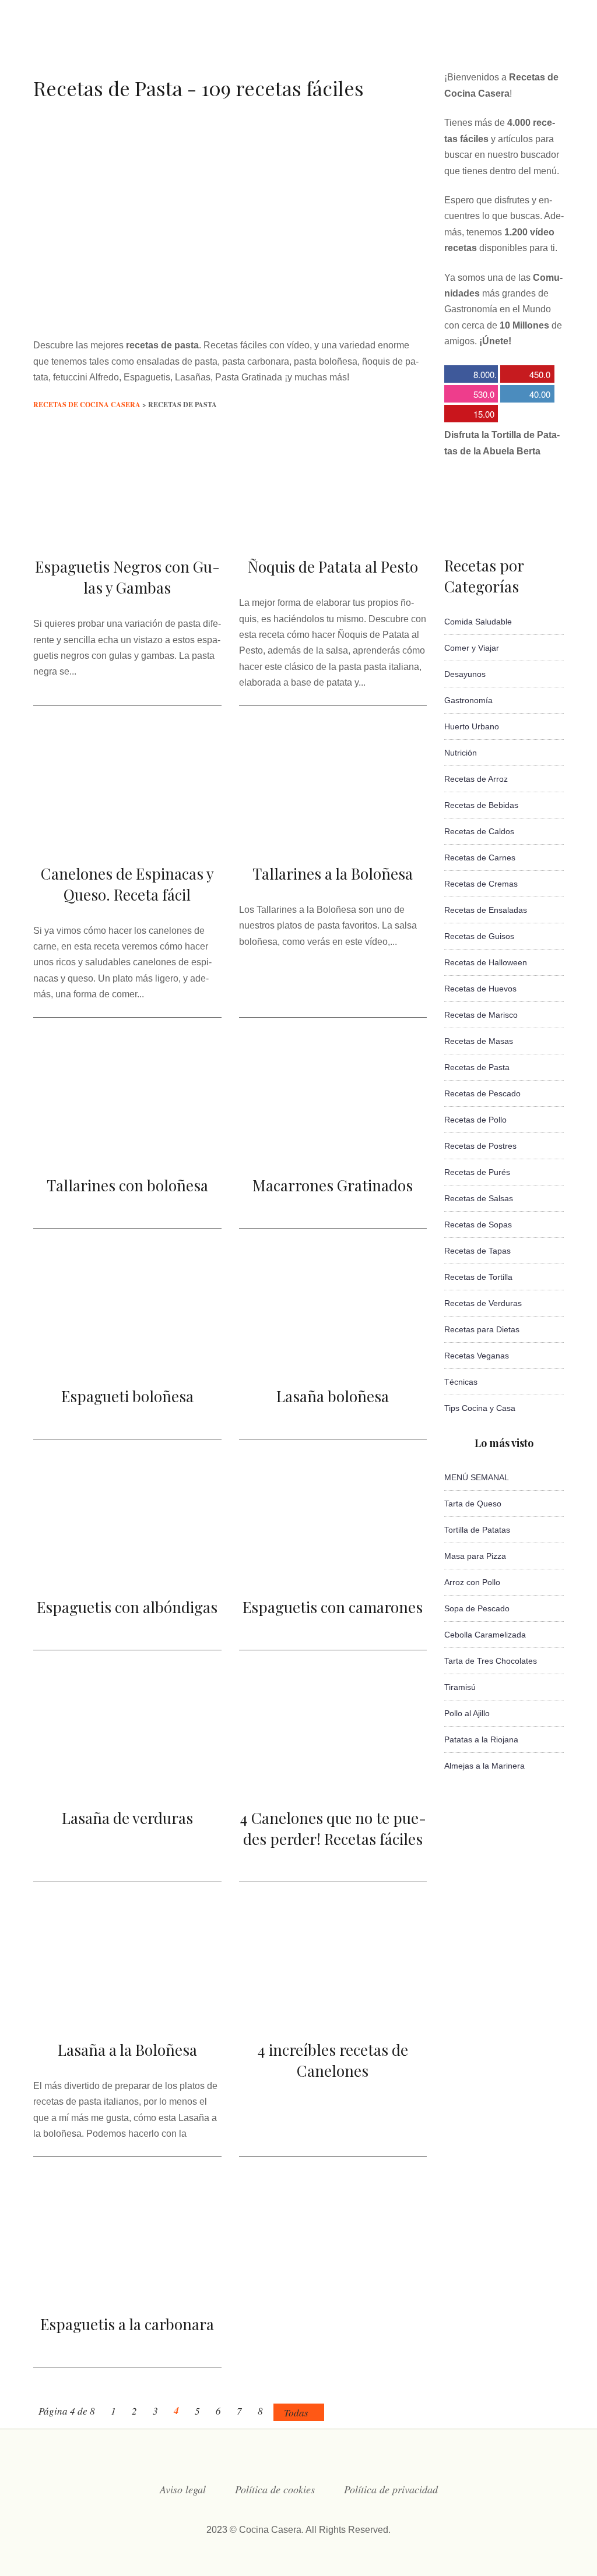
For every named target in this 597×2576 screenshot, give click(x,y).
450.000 (525, 375)
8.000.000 (470, 375)
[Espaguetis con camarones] (333, 1557)
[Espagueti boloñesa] (127, 1356)
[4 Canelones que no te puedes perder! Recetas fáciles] (333, 1778)
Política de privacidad (391, 2489)
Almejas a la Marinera (484, 1766)
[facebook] (442, 43)
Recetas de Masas (479, 1041)
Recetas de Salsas (479, 1198)
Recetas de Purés (477, 1172)
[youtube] (512, 43)
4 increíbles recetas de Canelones (333, 2060)
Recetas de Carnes (480, 858)
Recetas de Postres (480, 1146)
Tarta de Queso (473, 1504)
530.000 (469, 395)
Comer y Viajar (472, 648)
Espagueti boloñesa (127, 1396)
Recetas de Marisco (481, 1015)
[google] (535, 43)
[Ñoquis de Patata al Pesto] (333, 525)
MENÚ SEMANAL (477, 1477)
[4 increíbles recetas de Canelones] (333, 2009)
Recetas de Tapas (477, 1251)
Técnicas (461, 1382)
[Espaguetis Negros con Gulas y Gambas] (127, 525)
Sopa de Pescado (477, 1608)
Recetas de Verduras (483, 1303)
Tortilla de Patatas (477, 1530)
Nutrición (461, 753)
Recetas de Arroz (476, 779)
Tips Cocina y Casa (480, 1408)
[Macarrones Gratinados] (333, 1143)
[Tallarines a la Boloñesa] (333, 832)
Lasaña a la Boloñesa (127, 2050)
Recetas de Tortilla (478, 1277)
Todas (296, 2413)
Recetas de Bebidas (481, 805)
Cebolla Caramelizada (485, 1635)
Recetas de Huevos (480, 989)
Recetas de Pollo (475, 1120)
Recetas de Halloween (486, 962)
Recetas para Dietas (482, 1329)
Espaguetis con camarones (333, 1607)
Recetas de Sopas (478, 1225)
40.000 (525, 395)
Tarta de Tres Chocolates (491, 1661)
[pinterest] (559, 43)
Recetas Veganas (477, 1356)
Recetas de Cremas (481, 884)
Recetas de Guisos (479, 936)
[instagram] (489, 43)
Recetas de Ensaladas (486, 910)
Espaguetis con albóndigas (127, 1607)
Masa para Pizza (475, 1556)
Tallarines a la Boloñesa (333, 874)
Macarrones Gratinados (333, 1185)
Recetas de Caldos (479, 831)
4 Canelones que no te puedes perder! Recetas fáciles (333, 1828)
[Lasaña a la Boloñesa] (127, 2009)
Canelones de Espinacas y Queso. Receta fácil (127, 884)
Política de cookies (275, 2489)
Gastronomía (468, 700)
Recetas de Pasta (477, 1067)
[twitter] (465, 43)
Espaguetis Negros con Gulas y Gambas (127, 577)
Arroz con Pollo (472, 1582)
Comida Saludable (478, 622)
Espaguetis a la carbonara (127, 2324)
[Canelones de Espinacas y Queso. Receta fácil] (127, 832)
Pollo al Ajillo (467, 1713)
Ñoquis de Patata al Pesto (333, 567)
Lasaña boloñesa (333, 1396)
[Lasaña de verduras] (127, 1778)
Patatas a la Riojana (481, 1739)
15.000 (469, 415)
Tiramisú (460, 1687)
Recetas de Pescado (482, 1093)
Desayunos (465, 674)
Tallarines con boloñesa (127, 1185)
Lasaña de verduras (127, 1818)
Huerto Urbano (472, 726)
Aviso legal (183, 2489)
